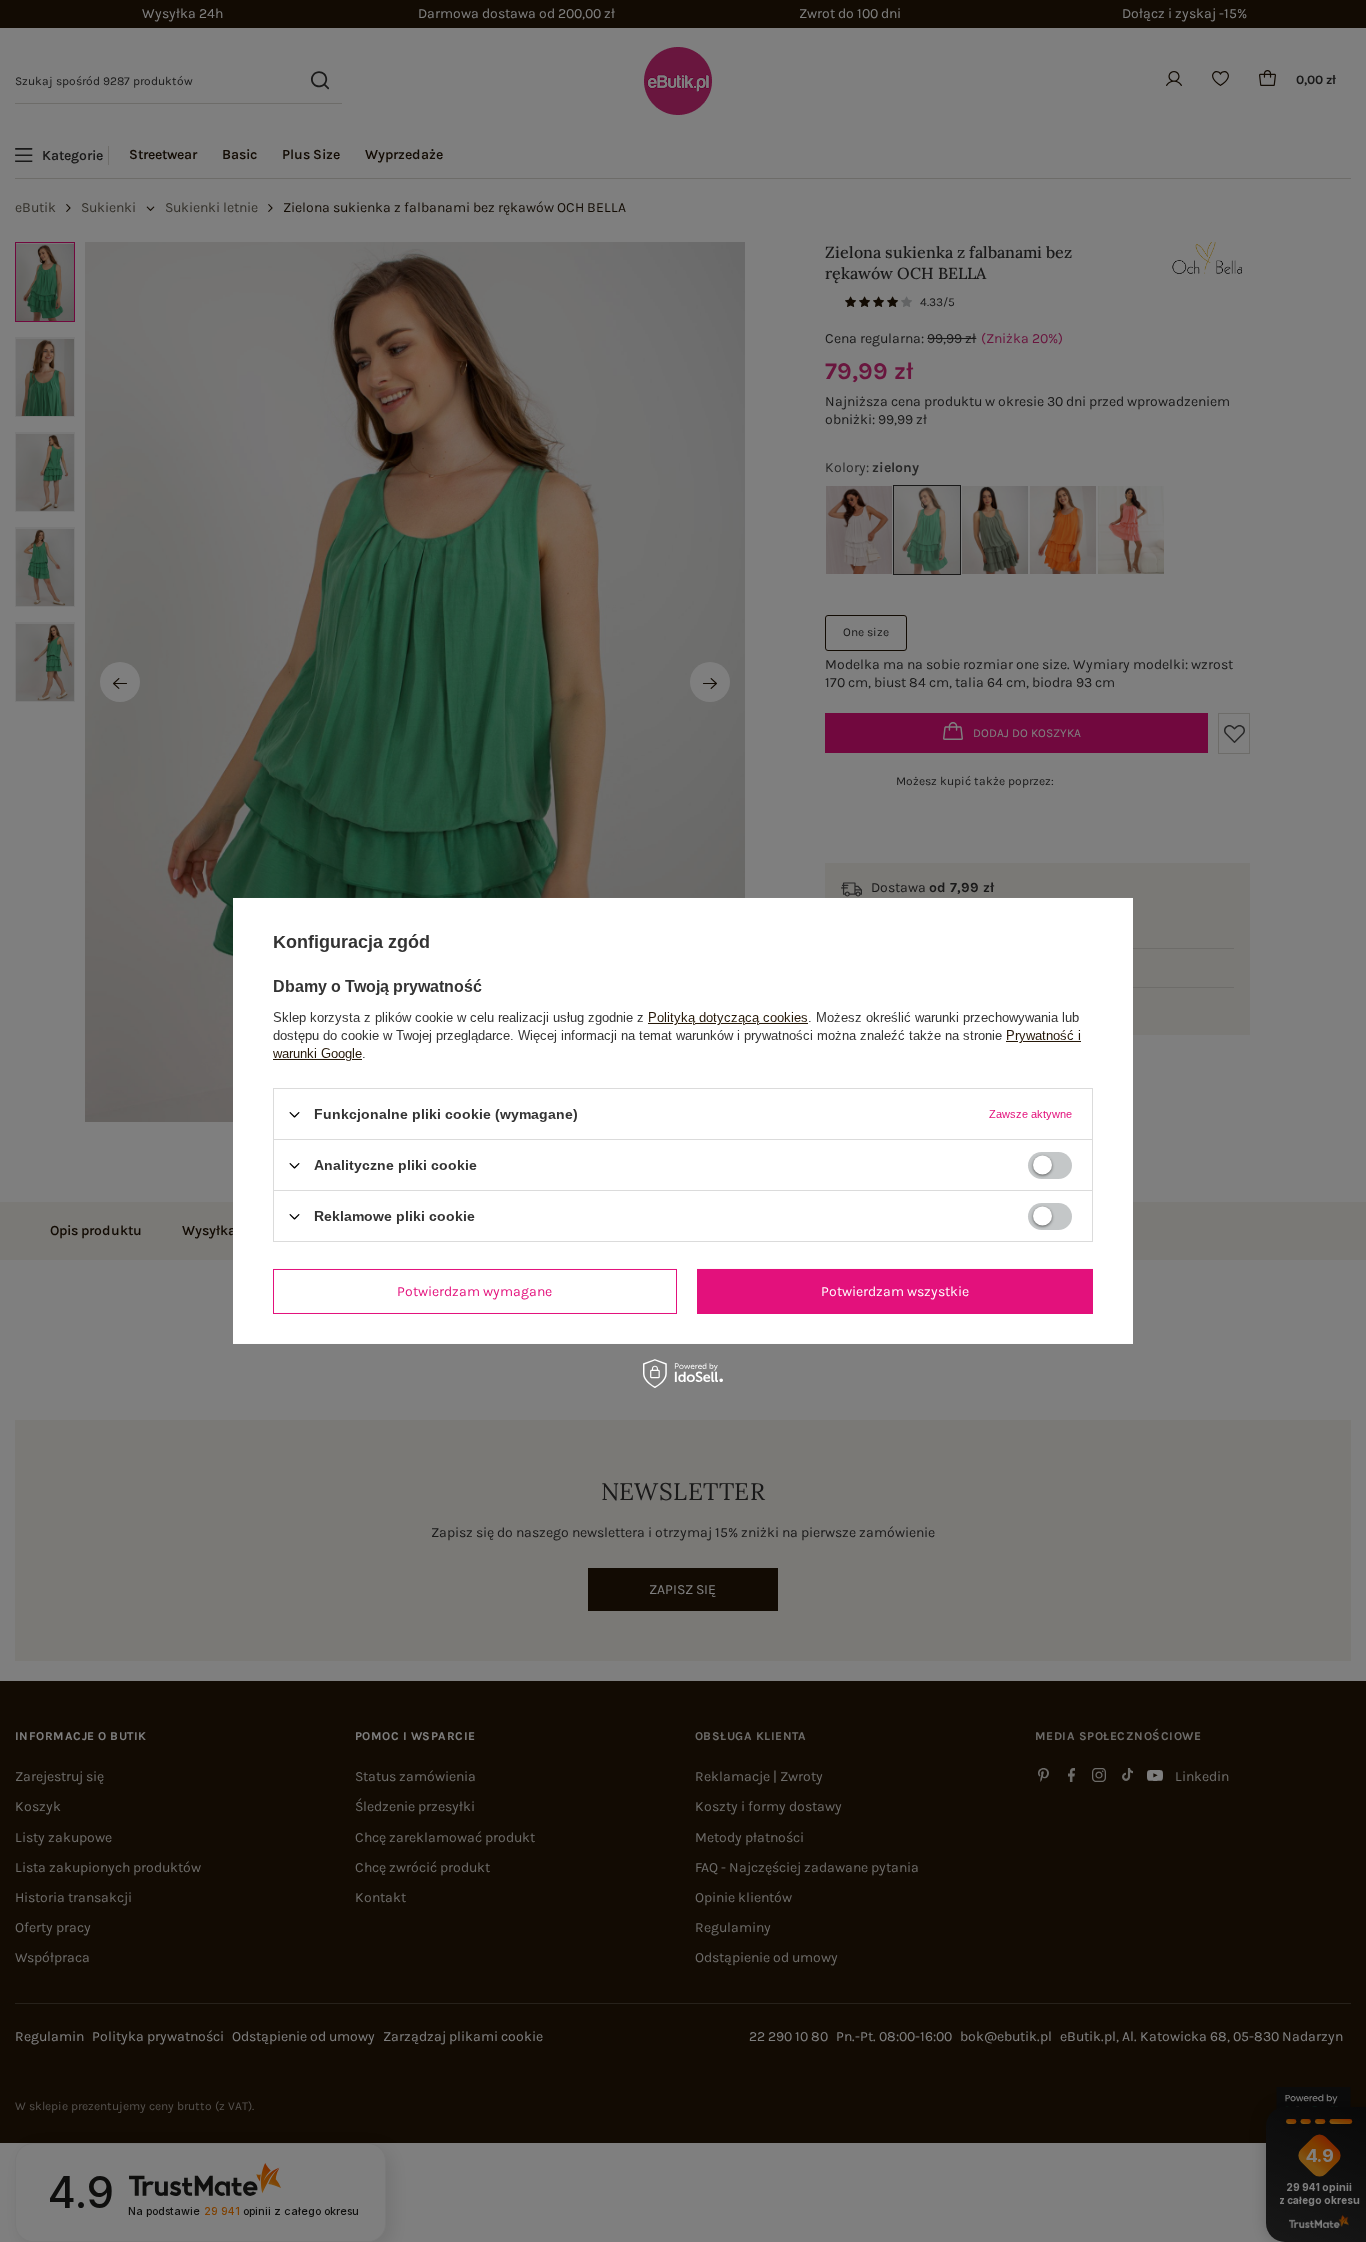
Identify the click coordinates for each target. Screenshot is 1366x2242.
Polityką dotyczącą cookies (728, 1017)
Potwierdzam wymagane (474, 1290)
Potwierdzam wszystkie (895, 1290)
